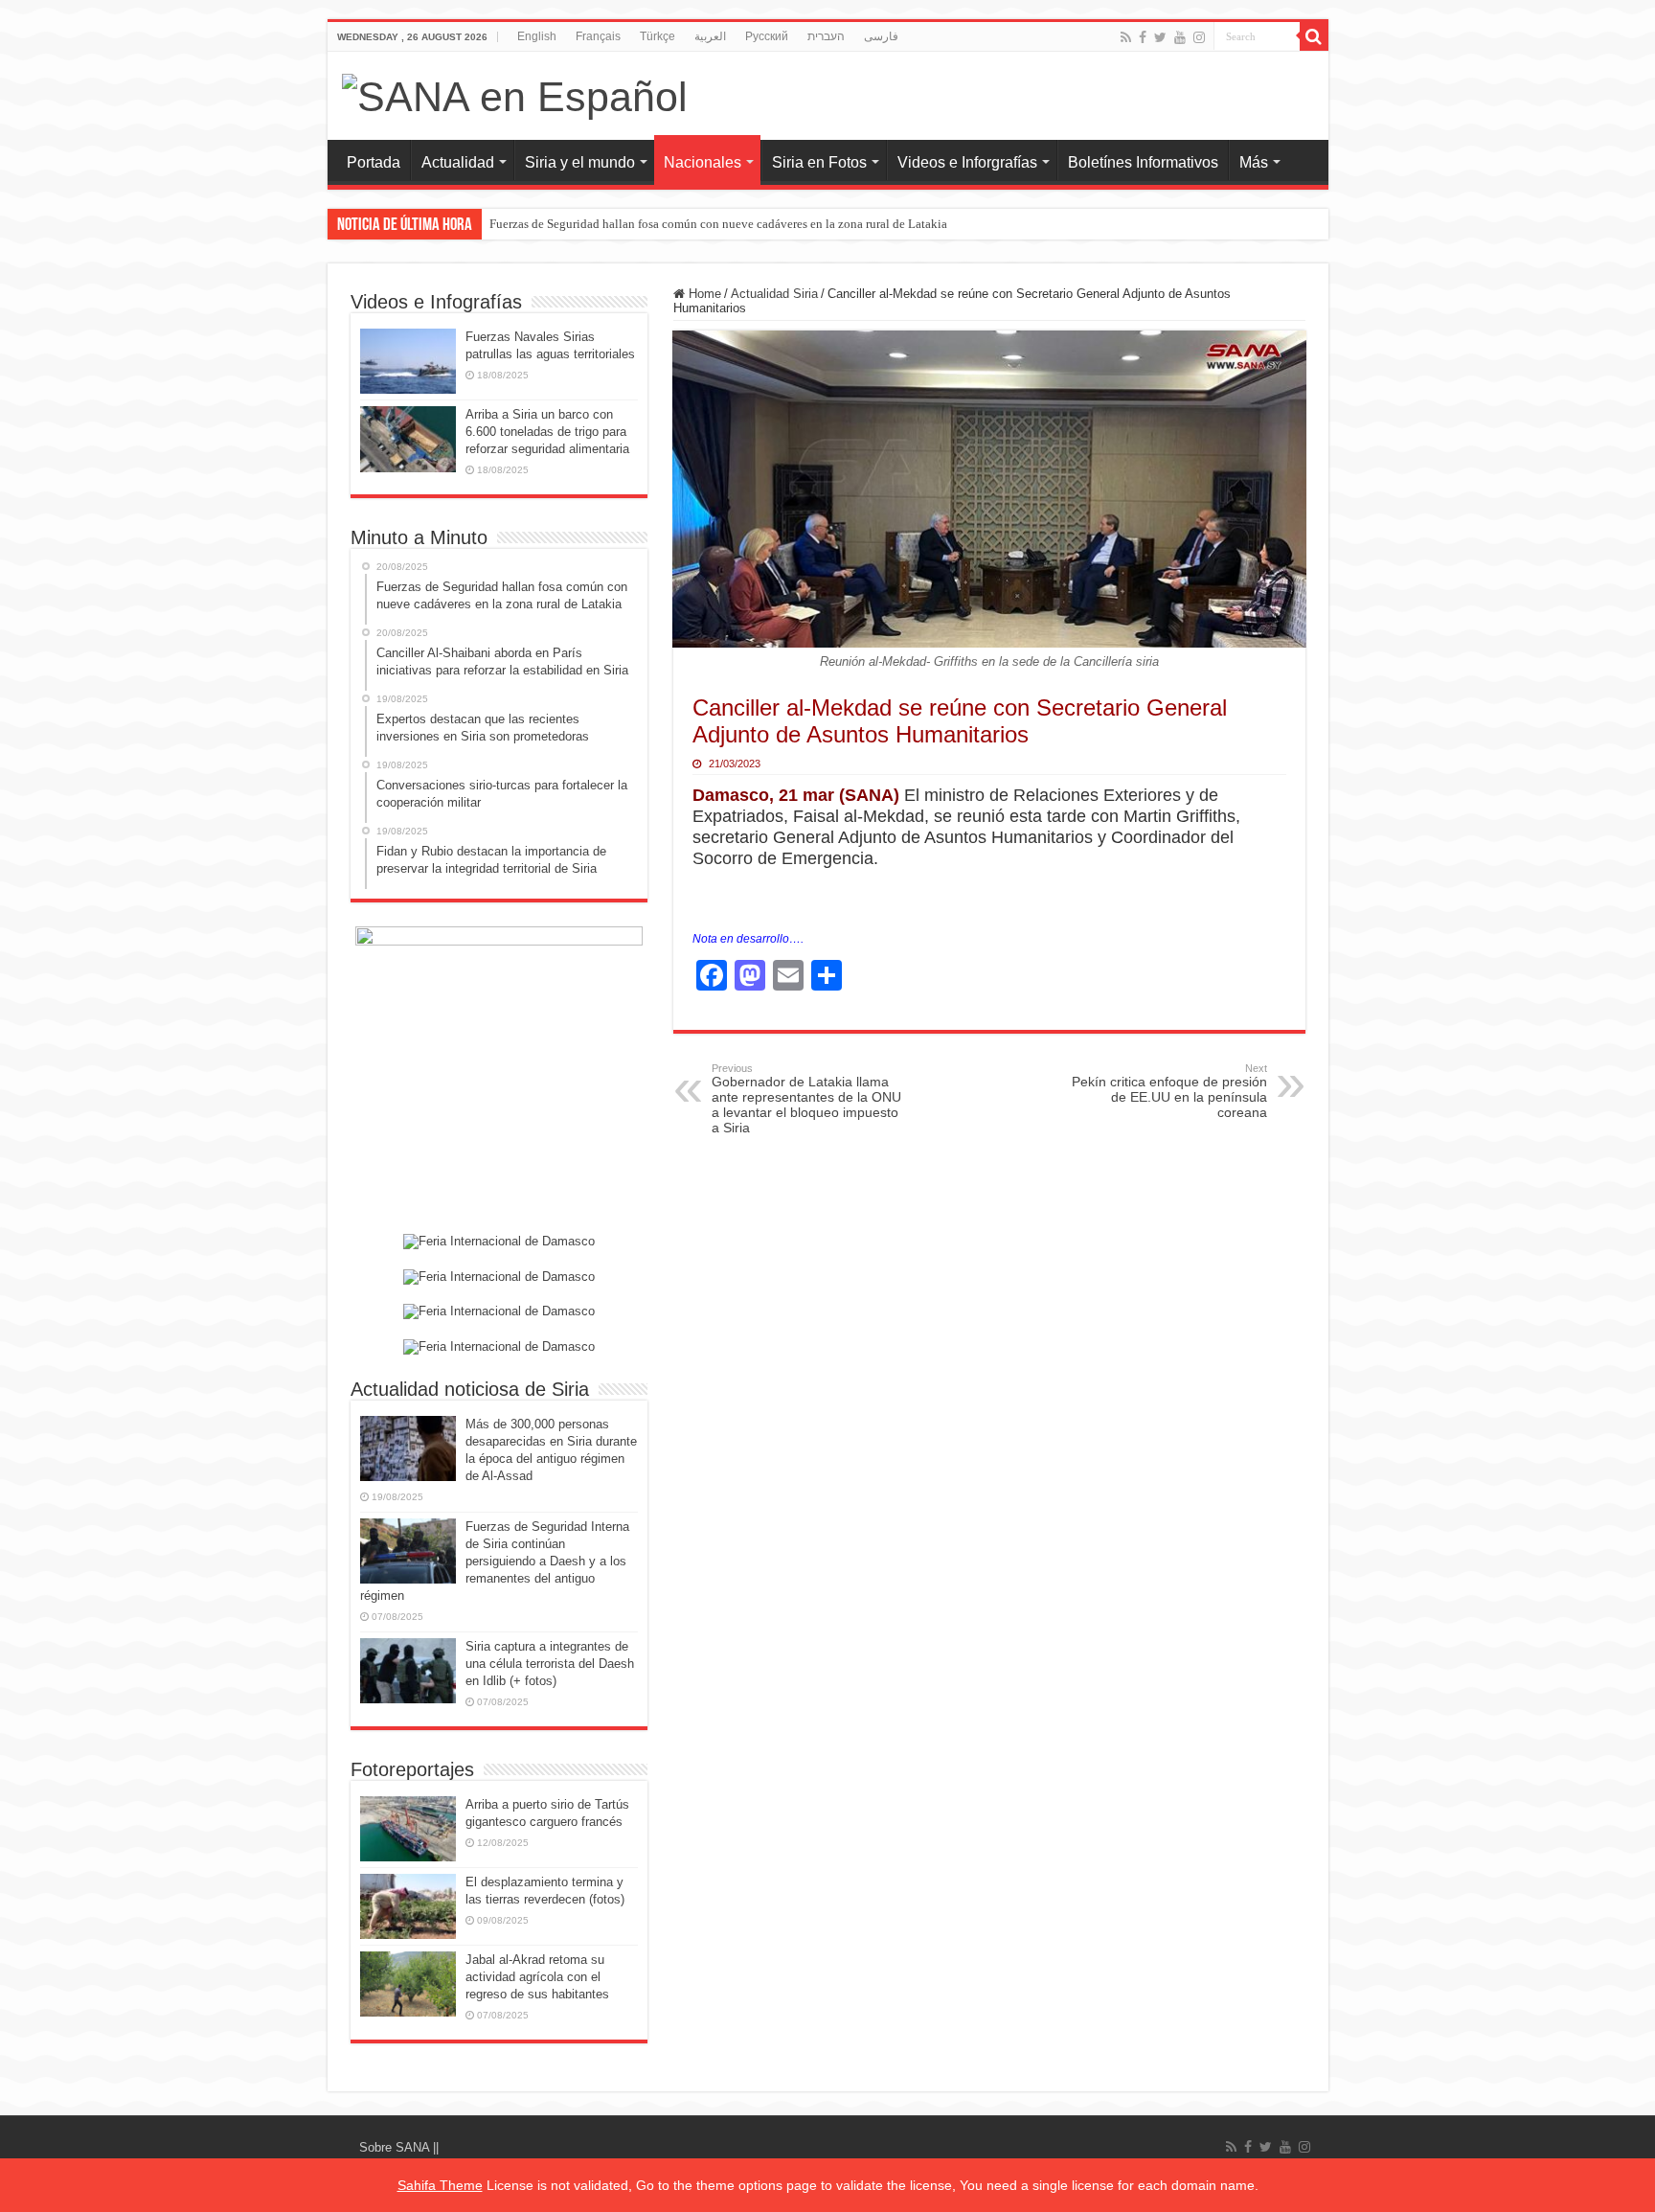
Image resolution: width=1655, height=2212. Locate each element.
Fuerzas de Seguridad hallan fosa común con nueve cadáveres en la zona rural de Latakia (718, 224)
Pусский (767, 36)
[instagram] (1199, 37)
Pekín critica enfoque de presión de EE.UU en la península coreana (1169, 1091)
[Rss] (1126, 37)
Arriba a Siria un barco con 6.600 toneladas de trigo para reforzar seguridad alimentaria (547, 432)
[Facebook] (1143, 37)
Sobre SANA (396, 2147)
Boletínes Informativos (1143, 162)
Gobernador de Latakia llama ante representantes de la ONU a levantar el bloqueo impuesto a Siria (806, 1099)
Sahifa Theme (440, 2185)
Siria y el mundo (580, 162)
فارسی (881, 36)
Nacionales (703, 162)
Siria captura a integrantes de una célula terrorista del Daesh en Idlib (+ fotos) (550, 1664)
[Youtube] (1180, 37)
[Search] (1314, 36)
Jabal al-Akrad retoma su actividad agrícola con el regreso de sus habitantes (537, 1977)
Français (598, 36)
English (537, 36)
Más (1254, 162)
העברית (826, 36)
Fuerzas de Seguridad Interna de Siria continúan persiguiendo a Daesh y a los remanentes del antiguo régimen (495, 1561)
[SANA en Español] (515, 94)
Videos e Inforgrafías (967, 162)
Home (703, 294)
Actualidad (458, 162)
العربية (710, 36)
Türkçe (657, 36)
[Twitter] (1160, 37)
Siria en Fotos (819, 162)
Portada (374, 162)
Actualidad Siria (774, 294)
